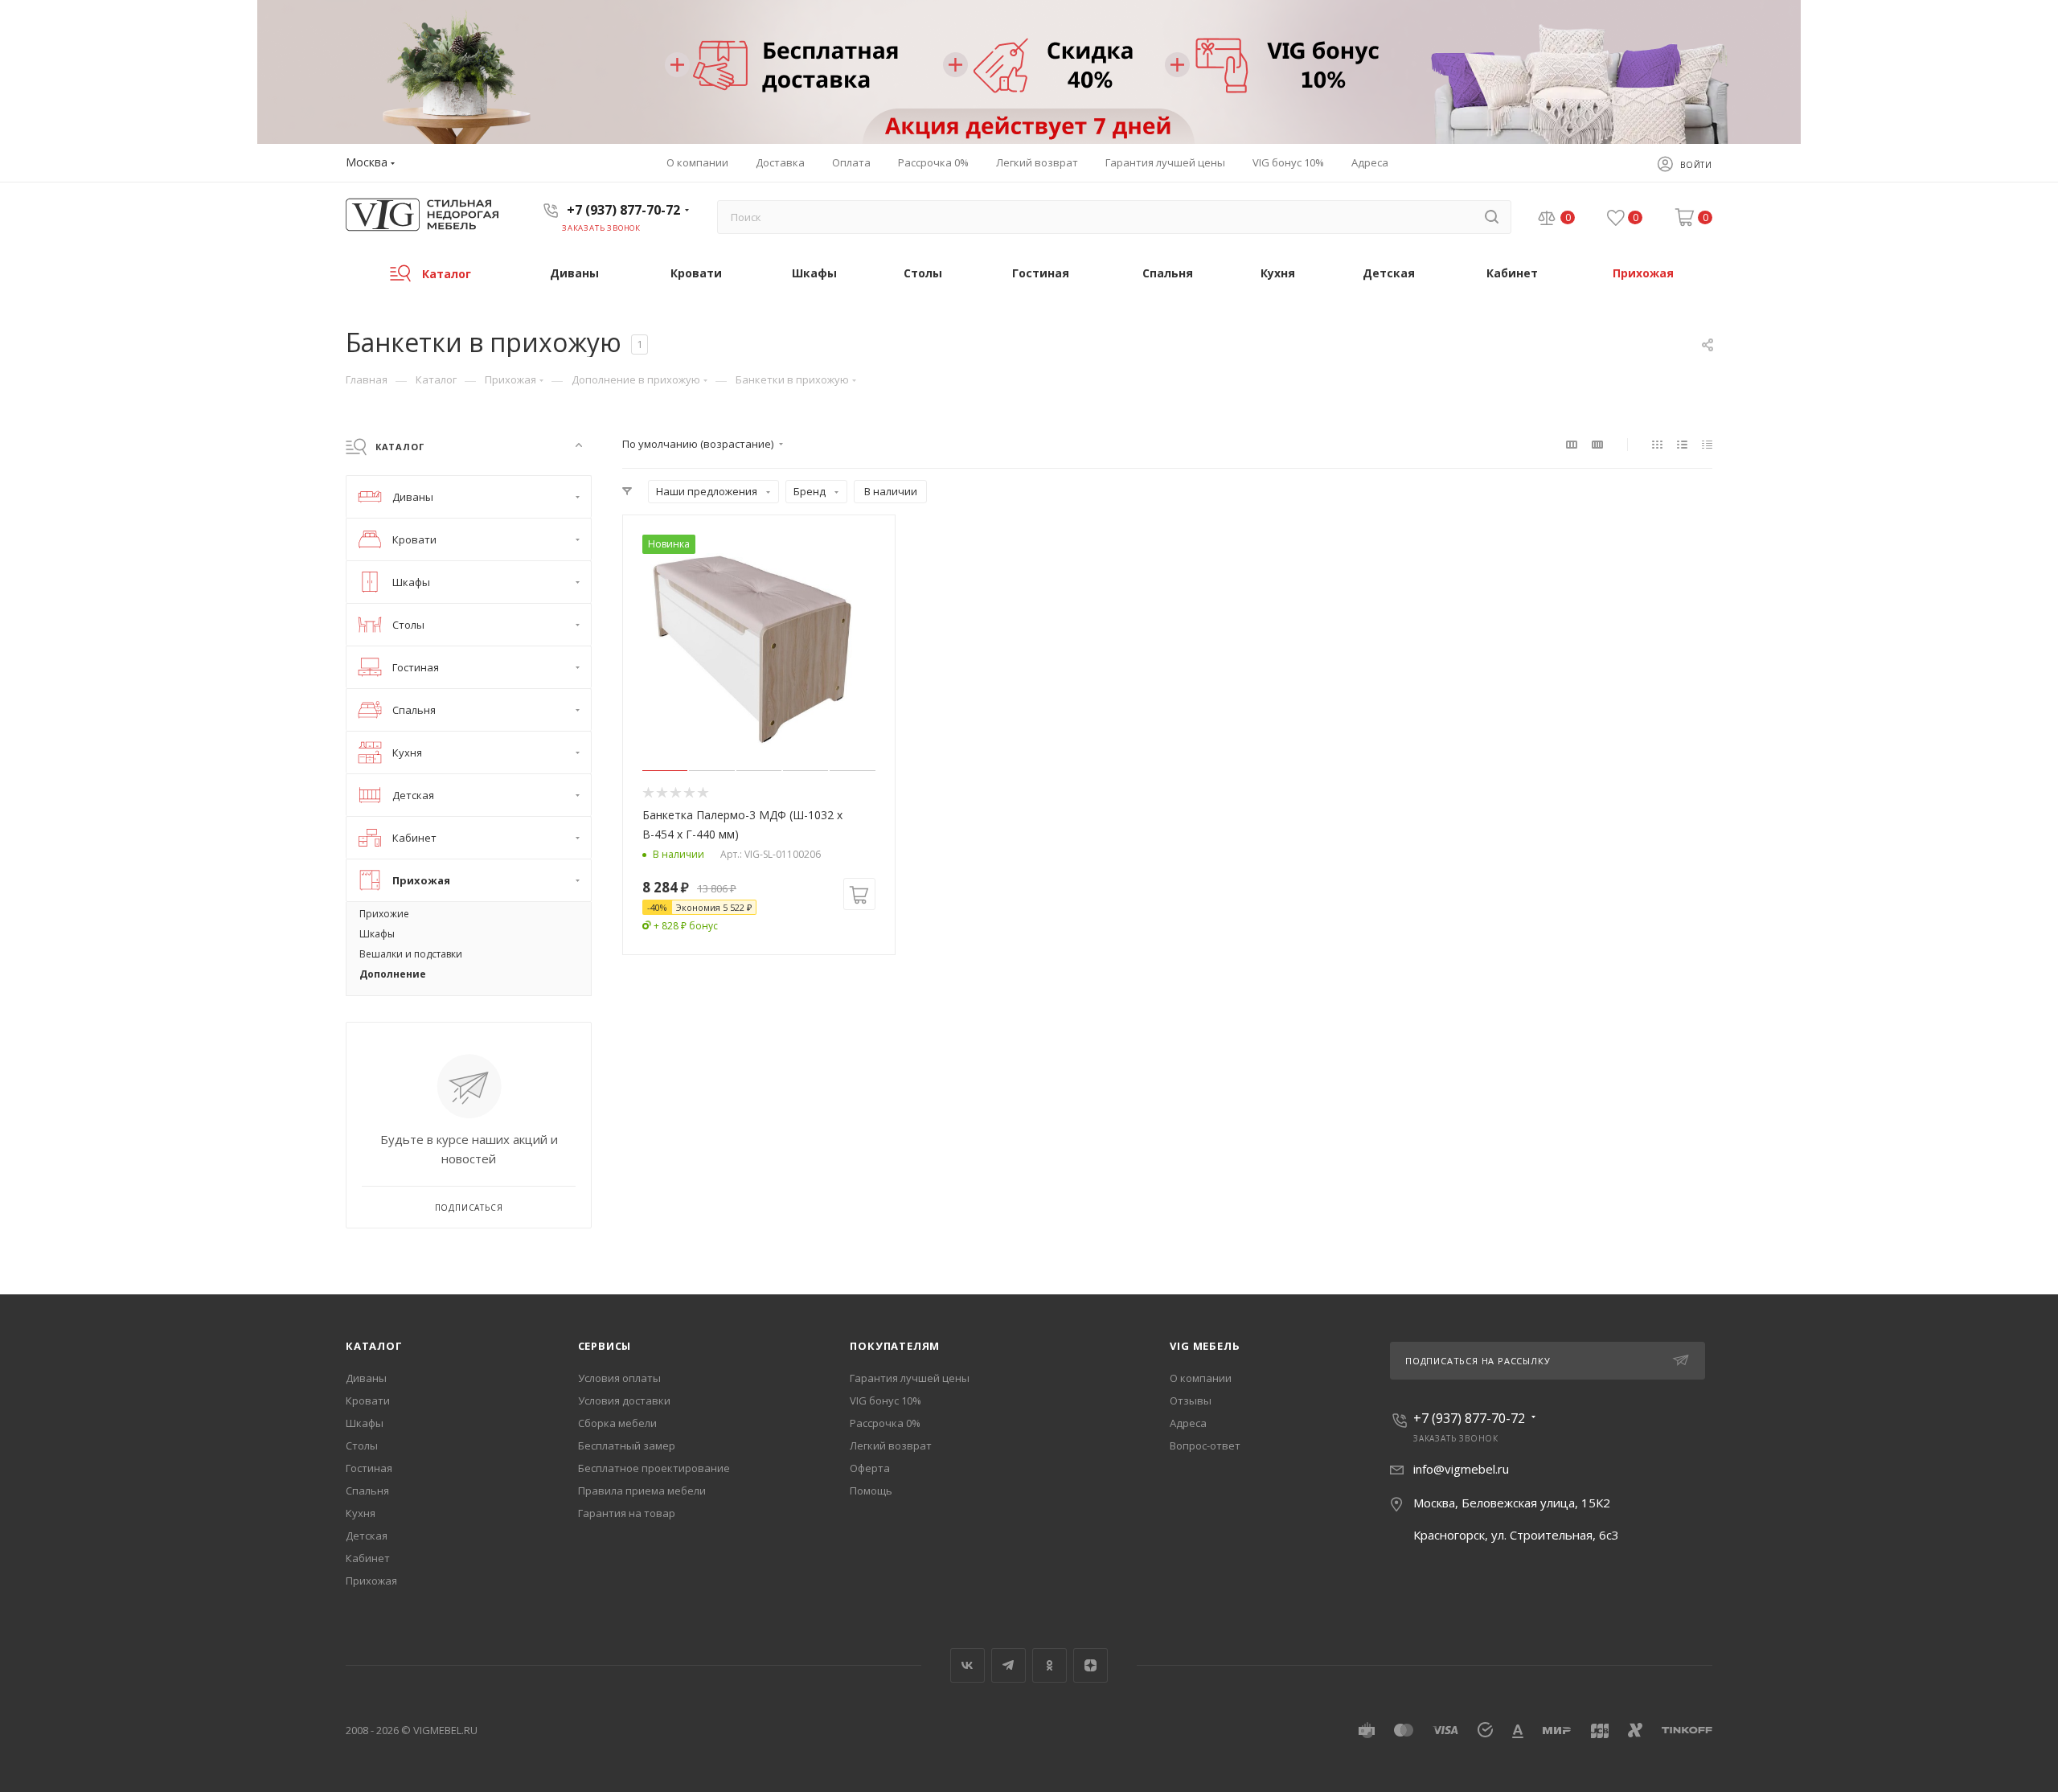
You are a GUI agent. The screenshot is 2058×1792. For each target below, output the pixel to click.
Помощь (871, 1491)
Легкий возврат (891, 1445)
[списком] (1682, 444)
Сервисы (605, 1346)
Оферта (870, 1468)
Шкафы (365, 1423)
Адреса (1188, 1423)
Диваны (366, 1378)
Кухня (361, 1513)
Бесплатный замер (627, 1445)
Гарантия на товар (627, 1513)
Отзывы (1191, 1400)
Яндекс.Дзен (1090, 1665)
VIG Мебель (1205, 1346)
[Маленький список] (1572, 444)
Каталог (374, 1346)
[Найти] (1492, 217)
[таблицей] (1707, 444)
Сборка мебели (617, 1423)
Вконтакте (968, 1665)
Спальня (367, 1491)
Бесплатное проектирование (654, 1468)
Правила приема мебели (642, 1491)
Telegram (1009, 1665)
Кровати (368, 1400)
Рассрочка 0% (885, 1423)
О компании (1201, 1378)
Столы (362, 1445)
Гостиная (369, 1468)
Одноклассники (1049, 1665)
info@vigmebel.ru (1461, 1469)
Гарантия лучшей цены (910, 1378)
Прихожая (371, 1581)
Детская (367, 1536)
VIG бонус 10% (886, 1400)
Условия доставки (624, 1400)
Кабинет (368, 1558)
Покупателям (895, 1346)
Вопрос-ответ (1205, 1445)
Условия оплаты (619, 1378)
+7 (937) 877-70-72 (623, 210)
